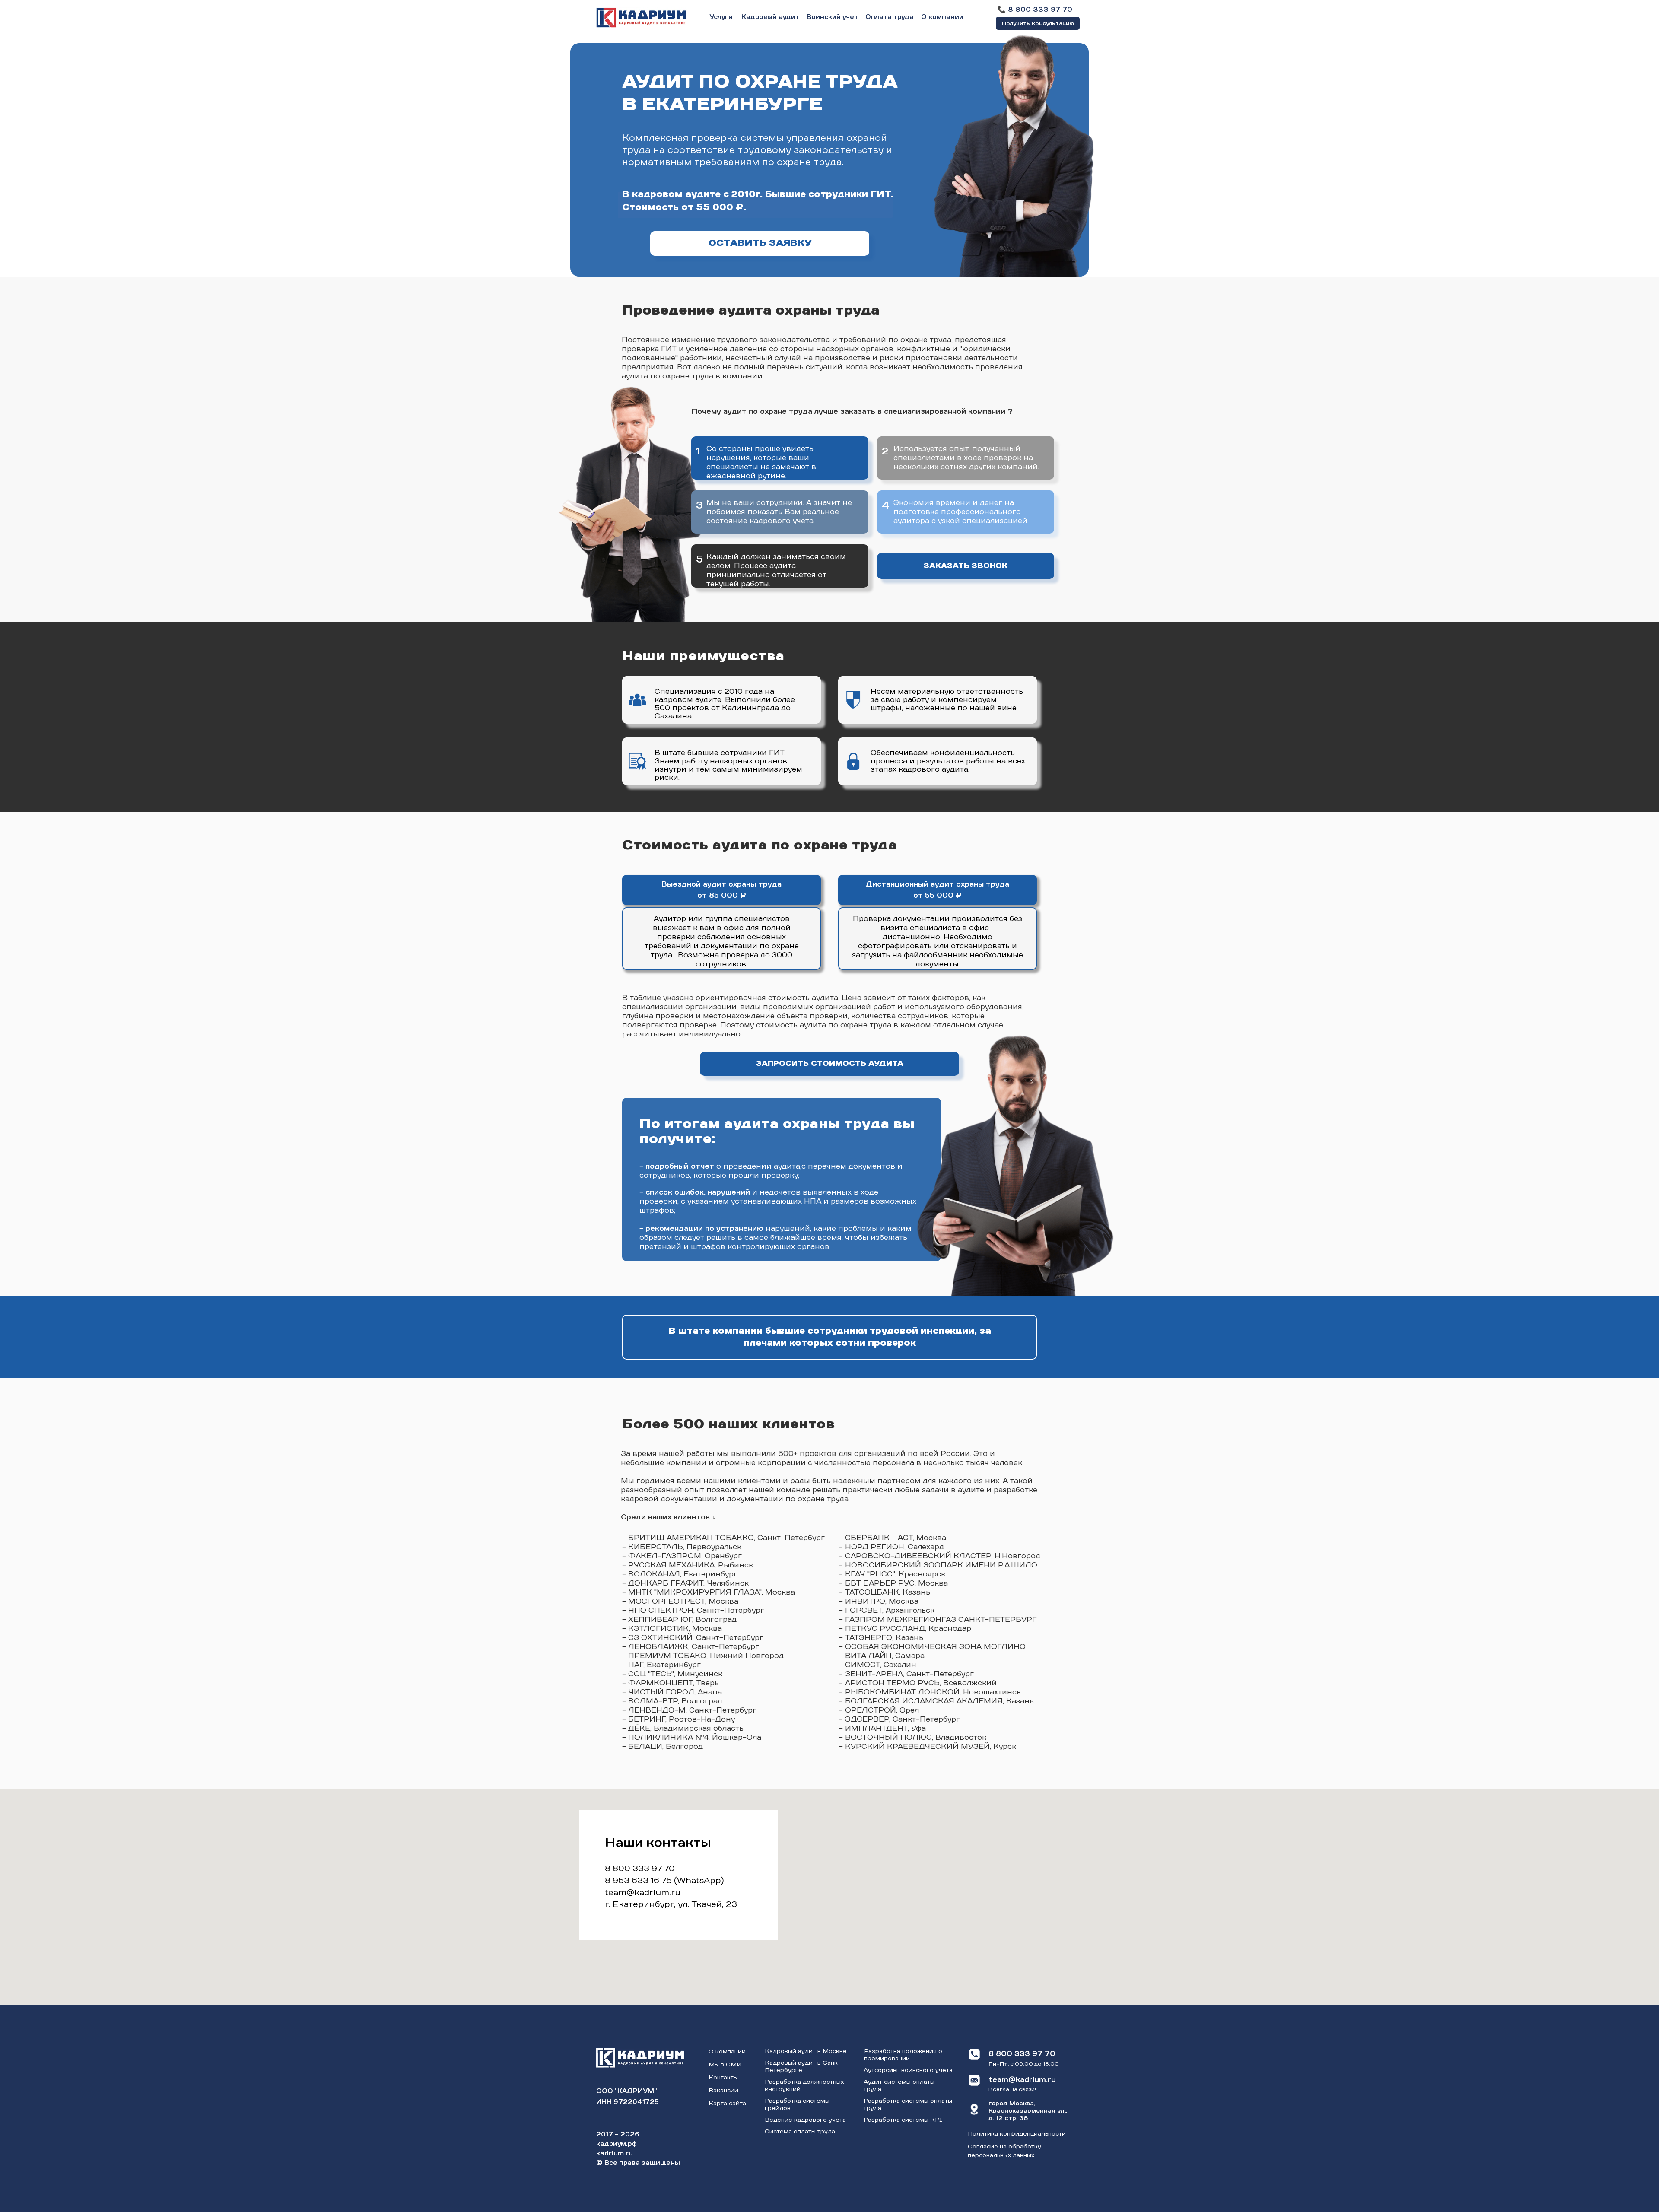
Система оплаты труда (800, 2132)
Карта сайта (727, 2104)
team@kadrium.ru (643, 1893)
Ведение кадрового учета (805, 2120)
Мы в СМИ (725, 2065)
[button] (1038, 23)
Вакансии (723, 2091)
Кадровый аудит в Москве (806, 2052)
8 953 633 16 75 (638, 1881)
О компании (727, 2052)
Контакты (723, 2078)
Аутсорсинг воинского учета (908, 2071)
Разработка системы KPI (903, 2120)
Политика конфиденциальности (1017, 2134)
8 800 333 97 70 (640, 1869)
